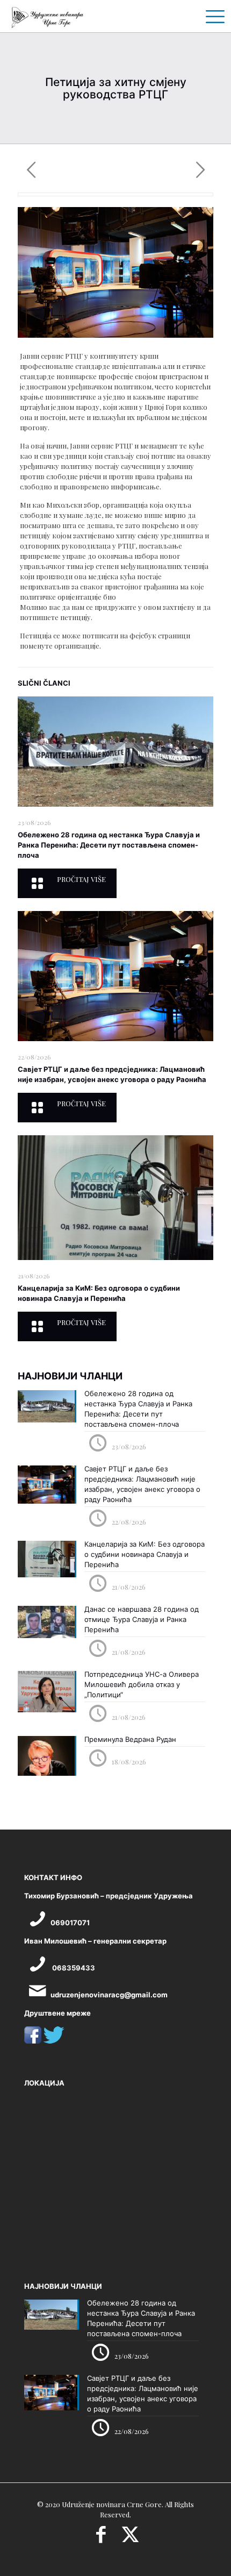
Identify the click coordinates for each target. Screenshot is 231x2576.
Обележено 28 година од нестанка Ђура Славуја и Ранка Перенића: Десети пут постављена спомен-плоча (109, 845)
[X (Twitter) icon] (130, 2538)
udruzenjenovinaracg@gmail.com (109, 1995)
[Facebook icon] (101, 2538)
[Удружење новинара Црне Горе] (47, 16)
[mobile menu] (211, 16)
